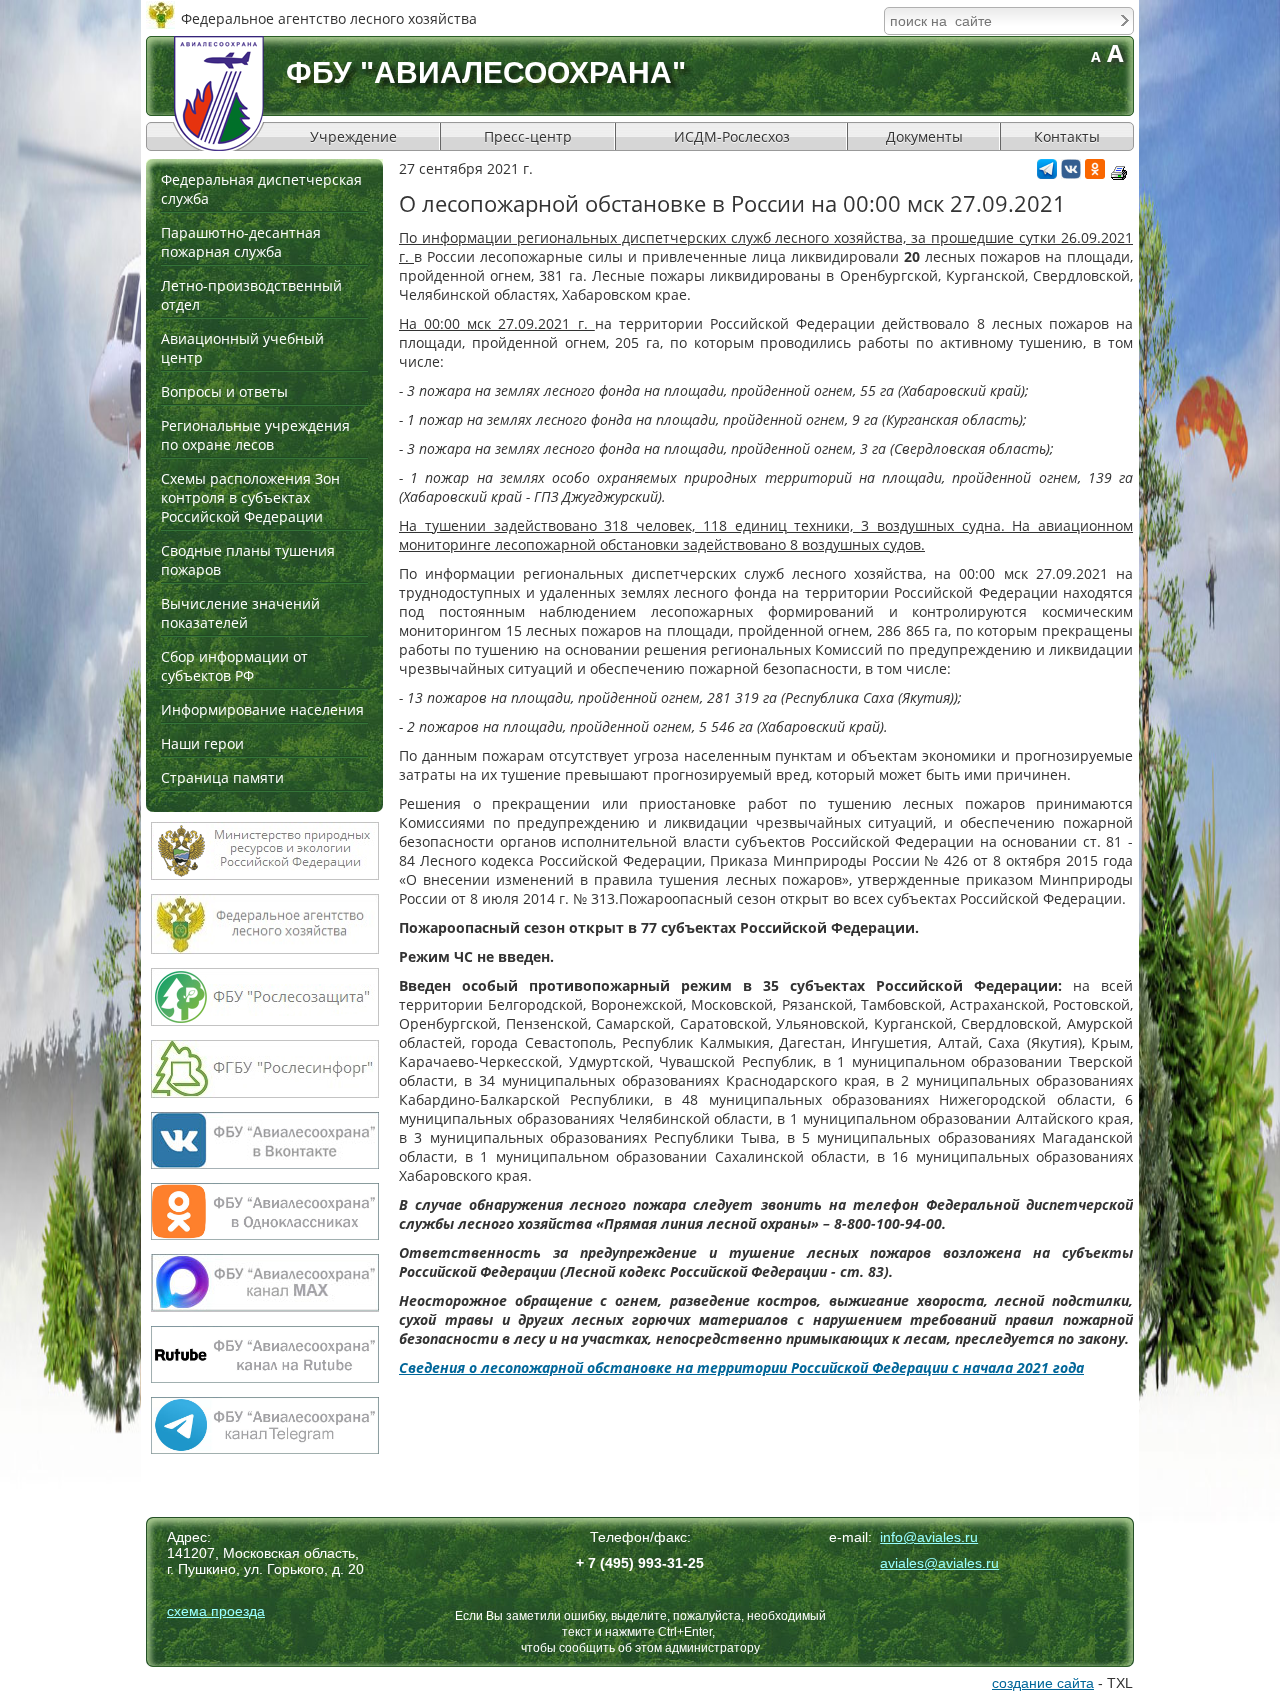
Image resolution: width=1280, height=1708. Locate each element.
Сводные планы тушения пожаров (248, 560)
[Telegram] (1047, 173)
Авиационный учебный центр (242, 348)
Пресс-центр (528, 136)
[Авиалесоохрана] (219, 93)
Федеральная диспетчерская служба (261, 189)
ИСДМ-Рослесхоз (732, 136)
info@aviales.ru (929, 1537)
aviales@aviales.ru (939, 1563)
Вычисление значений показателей (240, 613)
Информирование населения (262, 709)
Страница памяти (222, 777)
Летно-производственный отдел (251, 295)
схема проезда (216, 1611)
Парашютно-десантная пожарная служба (241, 242)
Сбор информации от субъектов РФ (234, 666)
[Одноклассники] (1095, 173)
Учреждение (353, 136)
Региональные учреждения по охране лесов (255, 435)
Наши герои (202, 743)
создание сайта (1043, 1683)
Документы (924, 136)
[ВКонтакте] (1071, 173)
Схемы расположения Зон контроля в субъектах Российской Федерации (250, 497)
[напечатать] (1119, 173)
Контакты (1067, 136)
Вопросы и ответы (224, 391)
